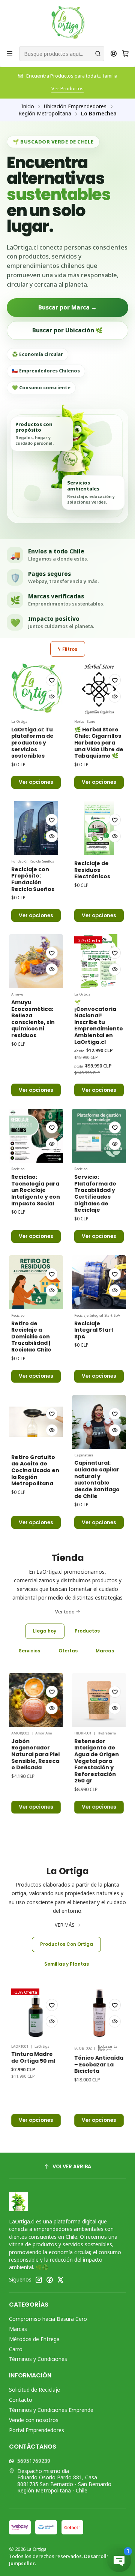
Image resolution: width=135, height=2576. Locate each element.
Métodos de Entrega (34, 2339)
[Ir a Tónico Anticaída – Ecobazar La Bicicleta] (59, 2013)
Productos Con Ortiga (67, 1944)
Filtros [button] (69, 649)
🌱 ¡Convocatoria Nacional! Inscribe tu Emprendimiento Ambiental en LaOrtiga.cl (99, 1022)
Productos (87, 1631)
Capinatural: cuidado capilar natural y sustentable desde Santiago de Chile (97, 1479)
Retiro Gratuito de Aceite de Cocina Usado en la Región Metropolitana (35, 1471)
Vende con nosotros (34, 2420)
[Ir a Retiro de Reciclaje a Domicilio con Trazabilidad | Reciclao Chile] (36, 1282)
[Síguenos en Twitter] (60, 2280)
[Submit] (98, 54)
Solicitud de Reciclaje (34, 2390)
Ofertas (68, 1651)
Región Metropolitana (45, 114)
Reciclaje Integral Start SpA (94, 1330)
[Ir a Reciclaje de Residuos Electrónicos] (99, 828)
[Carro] (125, 54)
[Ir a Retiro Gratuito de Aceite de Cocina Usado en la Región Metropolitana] (36, 1422)
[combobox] (62, 54)
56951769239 (34, 2461)
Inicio (28, 106)
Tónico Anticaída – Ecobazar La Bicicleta (59, 2065)
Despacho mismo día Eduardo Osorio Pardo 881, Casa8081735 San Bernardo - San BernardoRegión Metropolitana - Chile (64, 2481)
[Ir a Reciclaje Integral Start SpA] (99, 1282)
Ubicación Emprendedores (75, 106)
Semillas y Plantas (67, 1964)
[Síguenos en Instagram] (39, 2280)
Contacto (21, 2400)
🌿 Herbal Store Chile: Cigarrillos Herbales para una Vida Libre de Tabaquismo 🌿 (99, 743)
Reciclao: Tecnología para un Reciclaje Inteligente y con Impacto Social (36, 1190)
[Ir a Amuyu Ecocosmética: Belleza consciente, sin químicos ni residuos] (36, 961)
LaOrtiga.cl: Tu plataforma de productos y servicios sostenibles (32, 743)
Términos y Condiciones (38, 2359)
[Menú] (10, 54)
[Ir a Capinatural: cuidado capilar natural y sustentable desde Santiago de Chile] (99, 1422)
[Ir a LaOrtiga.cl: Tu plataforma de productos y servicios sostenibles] (36, 688)
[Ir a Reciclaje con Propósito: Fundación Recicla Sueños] (36, 828)
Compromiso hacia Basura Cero (48, 2319)
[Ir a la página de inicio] (68, 22)
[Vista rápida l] (52, 697)
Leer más (68, 88)
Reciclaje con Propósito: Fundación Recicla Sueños (33, 879)
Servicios (29, 1651)
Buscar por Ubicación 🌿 (67, 330)
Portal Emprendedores (37, 2430)
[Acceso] (114, 54)
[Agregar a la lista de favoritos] (52, 680)
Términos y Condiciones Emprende (51, 2410)
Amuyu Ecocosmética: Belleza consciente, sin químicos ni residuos (33, 1019)
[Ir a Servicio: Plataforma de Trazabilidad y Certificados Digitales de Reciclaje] (99, 1136)
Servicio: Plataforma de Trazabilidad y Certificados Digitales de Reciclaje (95, 1194)
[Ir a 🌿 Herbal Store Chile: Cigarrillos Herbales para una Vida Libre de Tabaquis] (99, 688)
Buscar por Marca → (67, 307)
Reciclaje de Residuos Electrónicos (92, 870)
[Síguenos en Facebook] (49, 2280)
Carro (16, 2349)
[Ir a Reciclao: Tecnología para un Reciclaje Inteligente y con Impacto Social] (36, 1136)
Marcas (105, 1651)
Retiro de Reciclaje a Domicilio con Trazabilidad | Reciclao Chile (31, 1337)
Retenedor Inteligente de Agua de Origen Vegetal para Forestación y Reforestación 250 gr (57, 1761)
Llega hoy (45, 1631)
